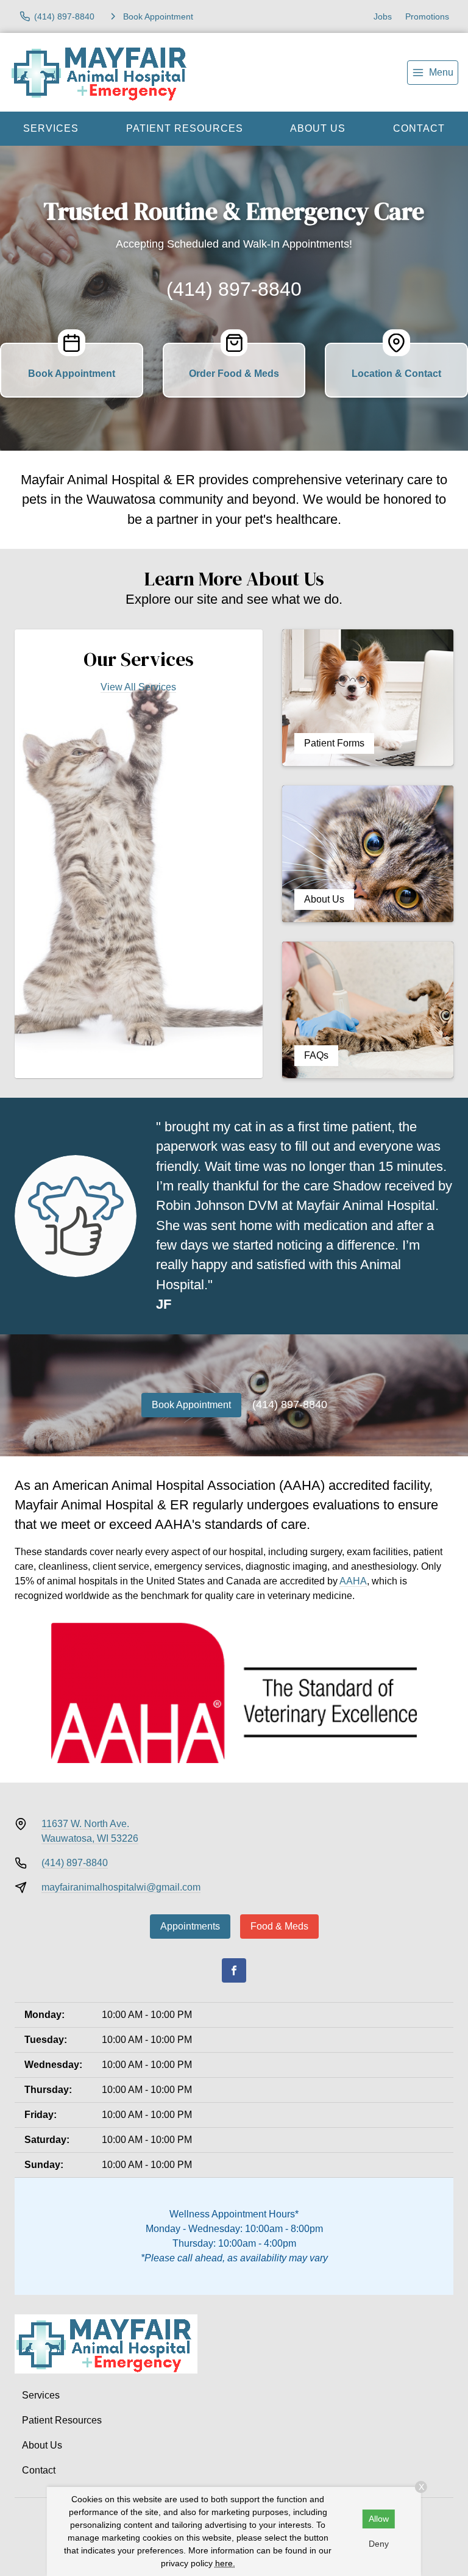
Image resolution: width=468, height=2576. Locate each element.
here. (225, 2563)
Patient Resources (185, 128)
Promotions (427, 16)
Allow (379, 2519)
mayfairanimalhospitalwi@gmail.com (121, 1887)
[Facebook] (234, 1970)
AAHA (353, 1581)
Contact (39, 2470)
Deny (379, 2544)
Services (51, 128)
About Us (318, 128)
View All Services (138, 687)
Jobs (383, 16)
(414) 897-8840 (234, 289)
